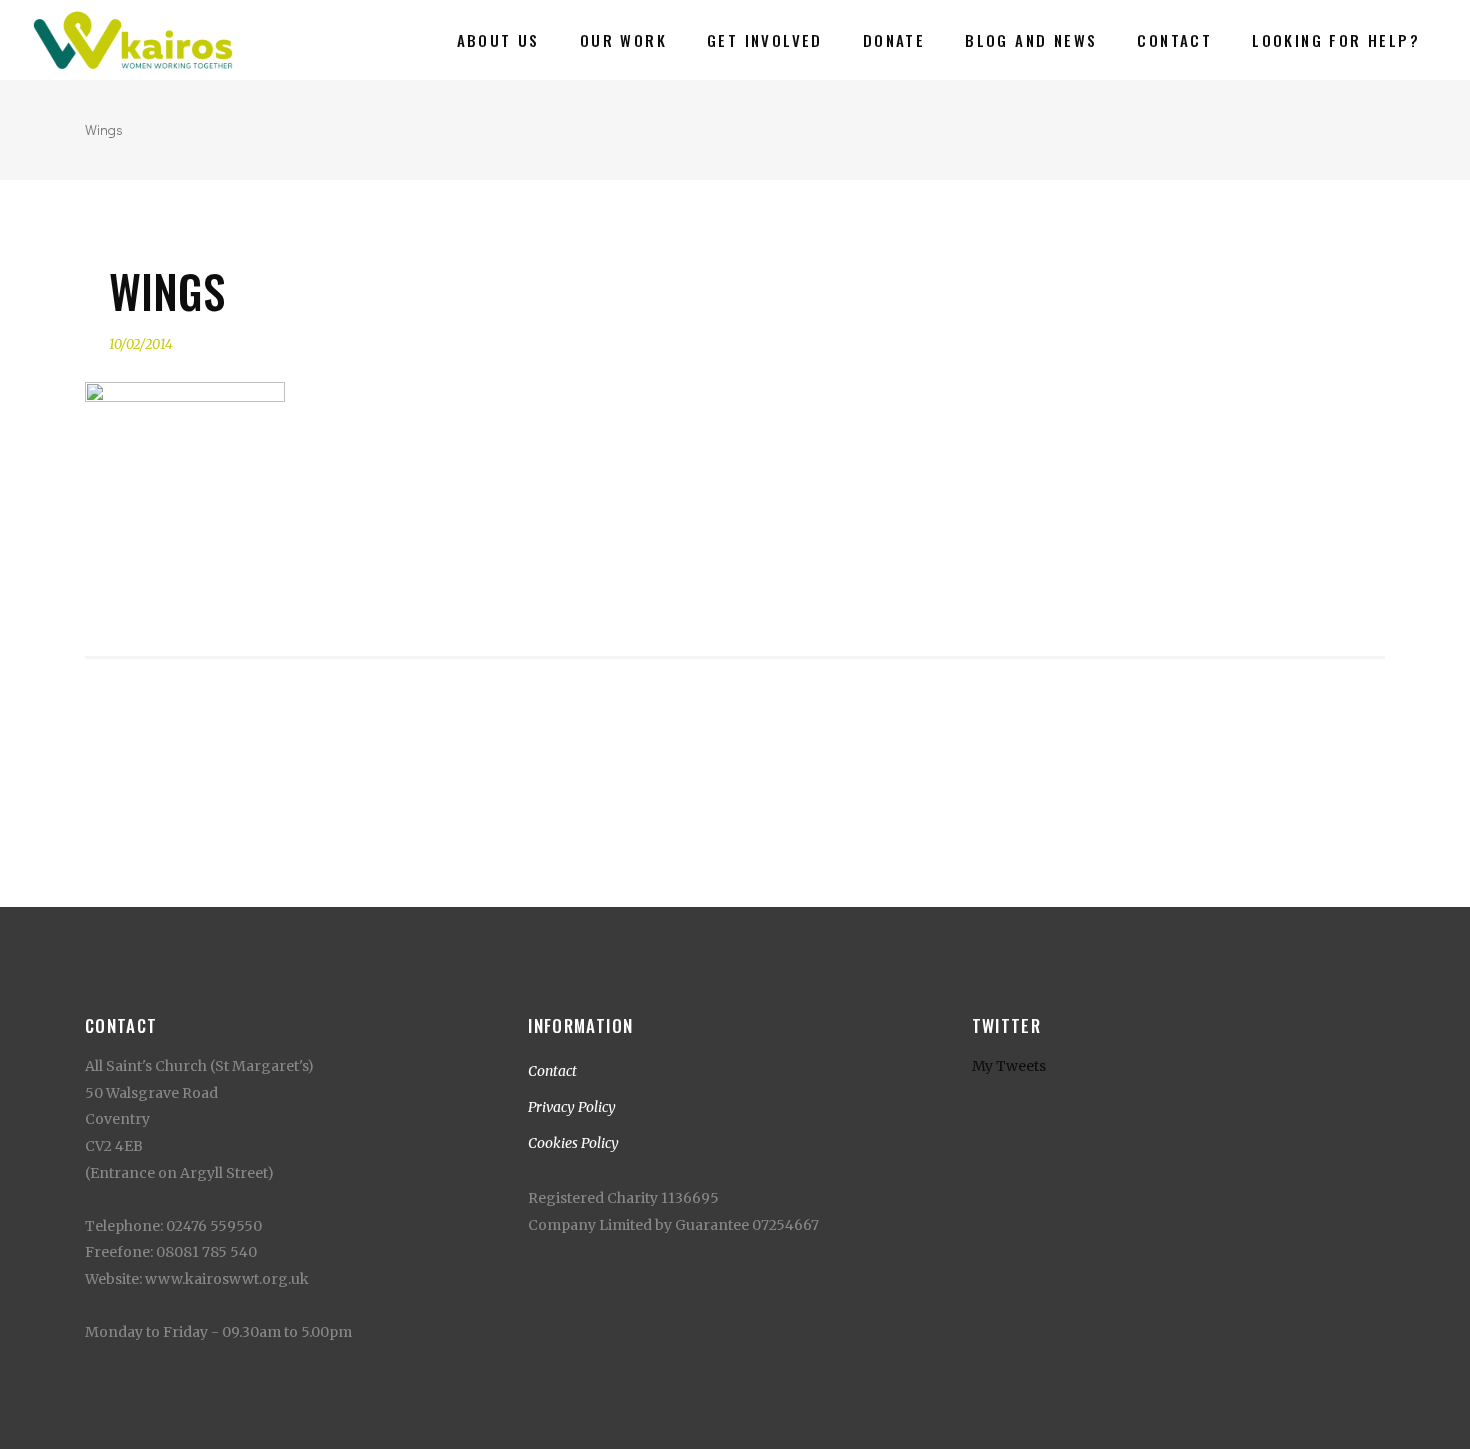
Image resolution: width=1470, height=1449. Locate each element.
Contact (552, 1071)
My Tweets (1009, 1066)
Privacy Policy (572, 1107)
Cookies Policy (573, 1143)
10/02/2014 (141, 344)
